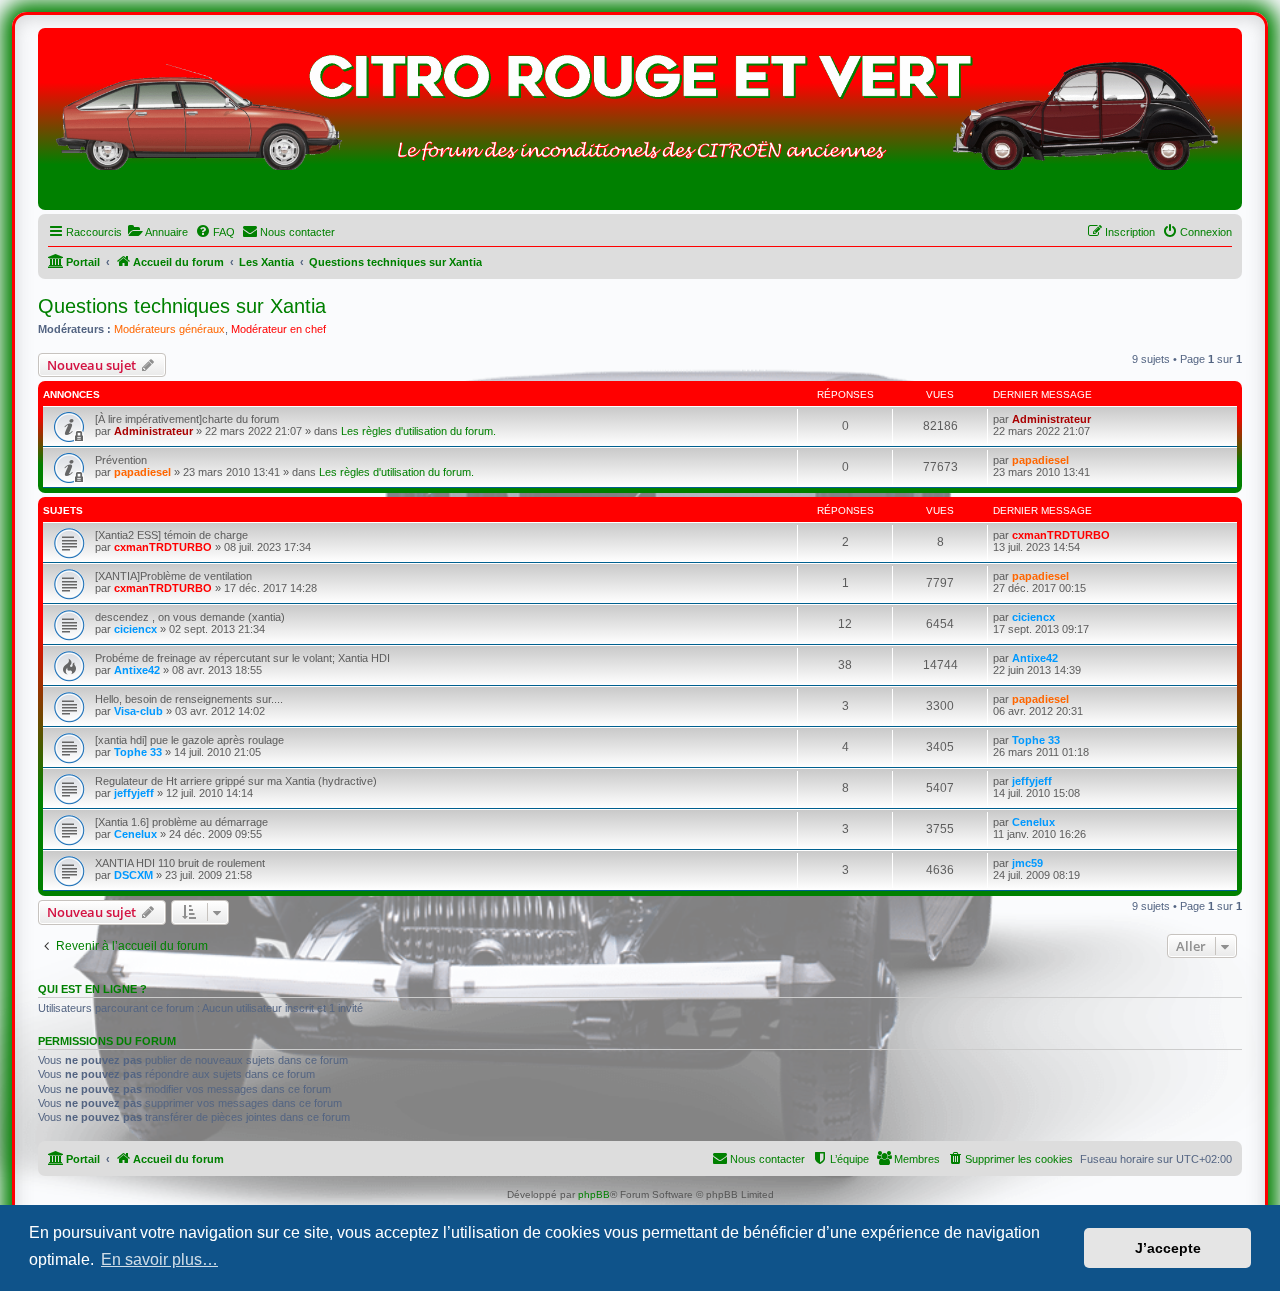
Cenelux (135, 834)
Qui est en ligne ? (92, 989)
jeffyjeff (134, 793)
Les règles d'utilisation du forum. (418, 431)
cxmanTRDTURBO (163, 547)
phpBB (594, 1194)
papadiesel (142, 472)
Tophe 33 (138, 752)
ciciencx (135, 629)
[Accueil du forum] (640, 124)
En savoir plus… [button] (159, 1259)
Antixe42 (137, 670)
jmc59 (1027, 863)
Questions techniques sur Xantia (182, 306)
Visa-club (138, 711)
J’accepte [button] (1168, 1248)
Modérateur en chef (278, 329)
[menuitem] (157, 232)
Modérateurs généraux (169, 329)
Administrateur (153, 431)
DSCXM (133, 875)
